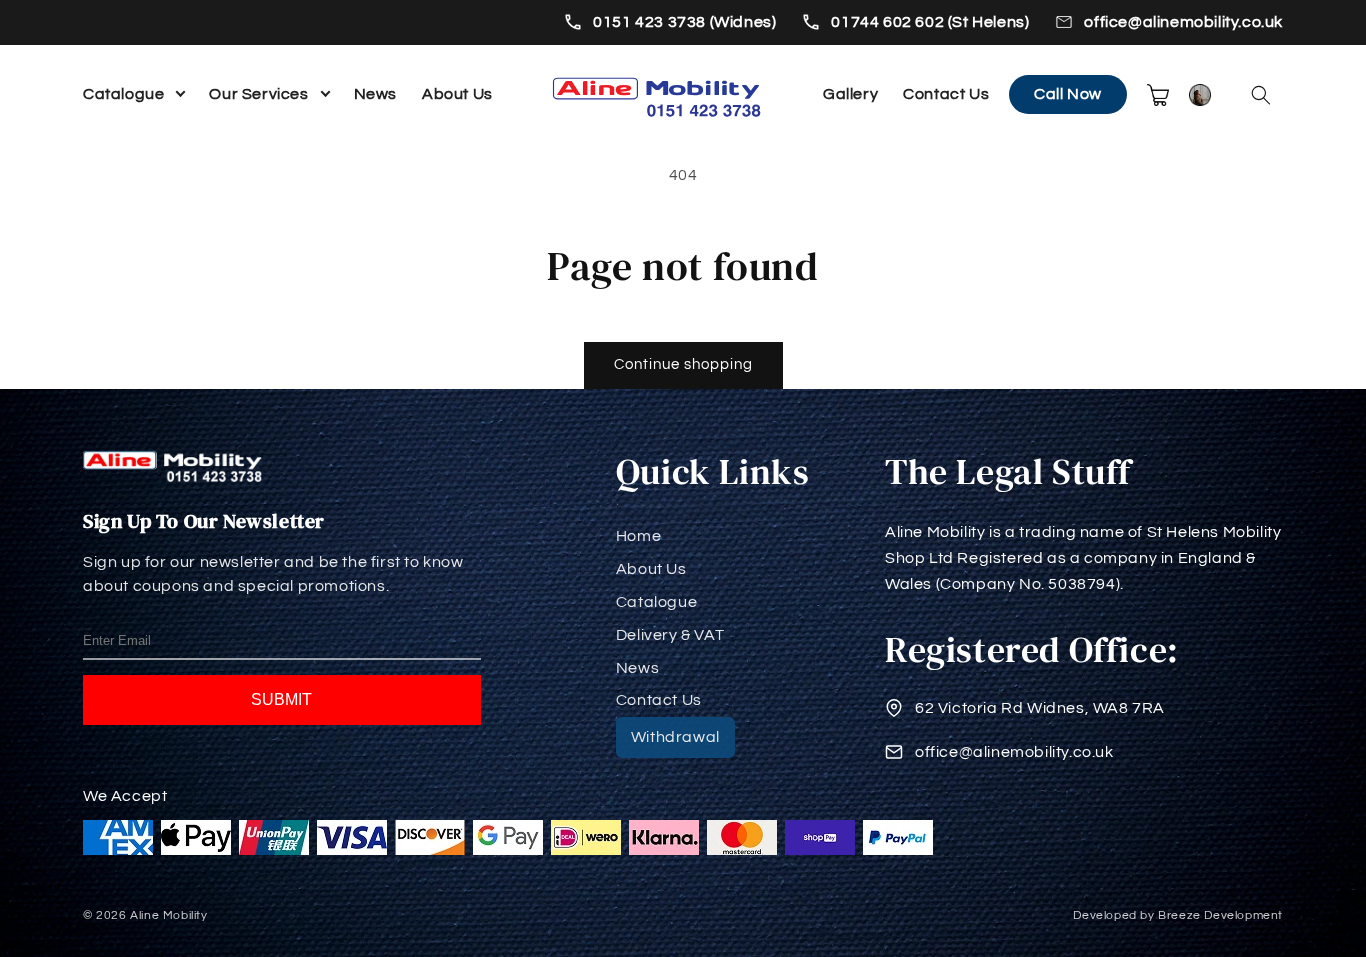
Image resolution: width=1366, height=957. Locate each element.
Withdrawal (675, 737)
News (375, 94)
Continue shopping (683, 364)
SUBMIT (281, 699)
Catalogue (123, 94)
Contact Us (946, 94)
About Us (457, 94)
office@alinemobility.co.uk (1183, 22)
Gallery (850, 94)
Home (638, 536)
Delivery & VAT (670, 635)
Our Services (258, 94)
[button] (1261, 95)
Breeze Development (1220, 915)
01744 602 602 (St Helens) (930, 22)
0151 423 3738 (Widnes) (684, 22)
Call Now (1068, 94)
